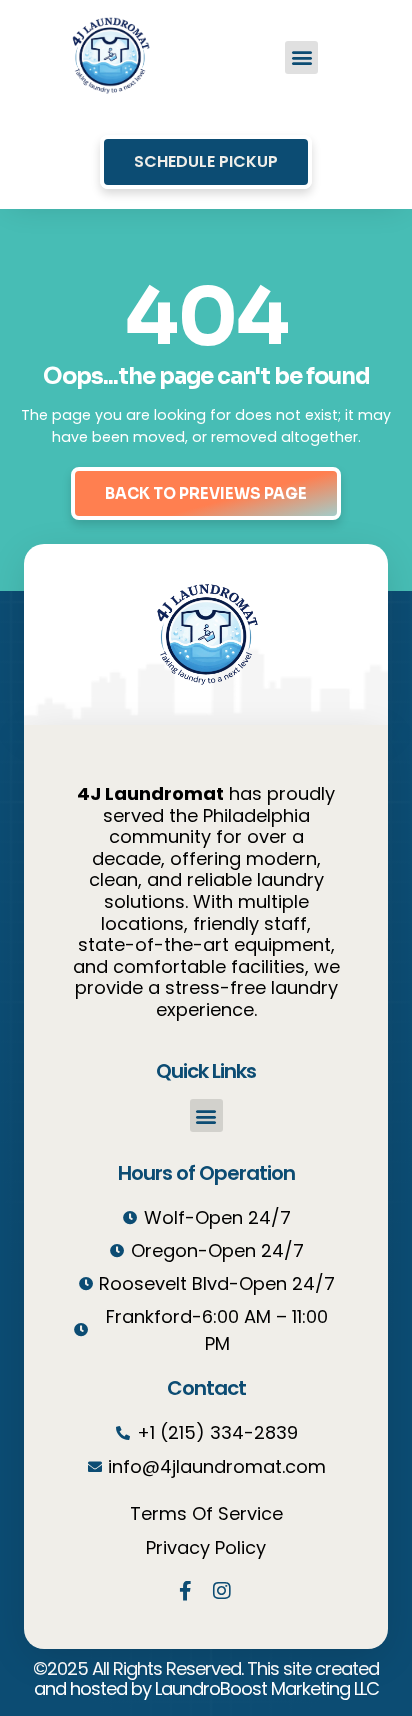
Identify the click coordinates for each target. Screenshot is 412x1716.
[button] (301, 57)
